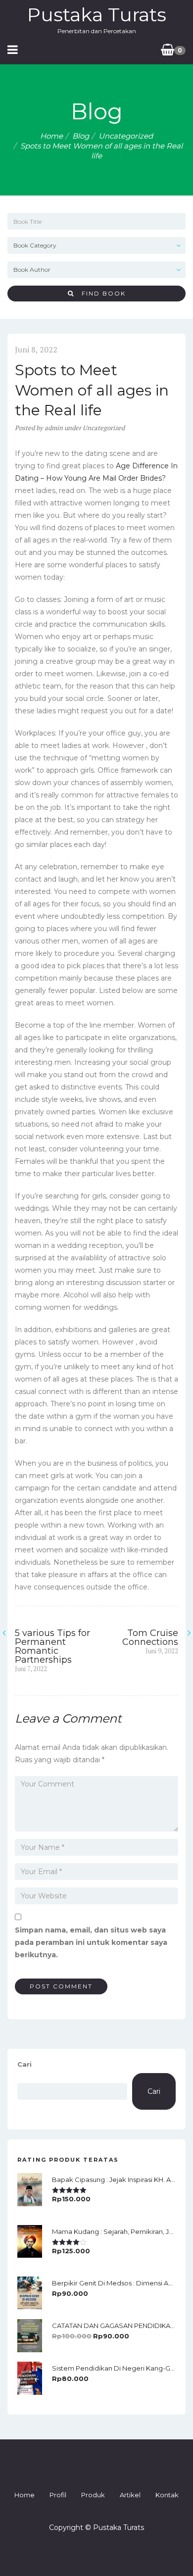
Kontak (167, 2495)
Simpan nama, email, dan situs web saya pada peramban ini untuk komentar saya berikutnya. (91, 1942)
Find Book (100, 293)
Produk (93, 2495)
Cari (24, 2064)
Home (51, 136)
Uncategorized (126, 136)
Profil (58, 2495)
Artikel (130, 2495)
